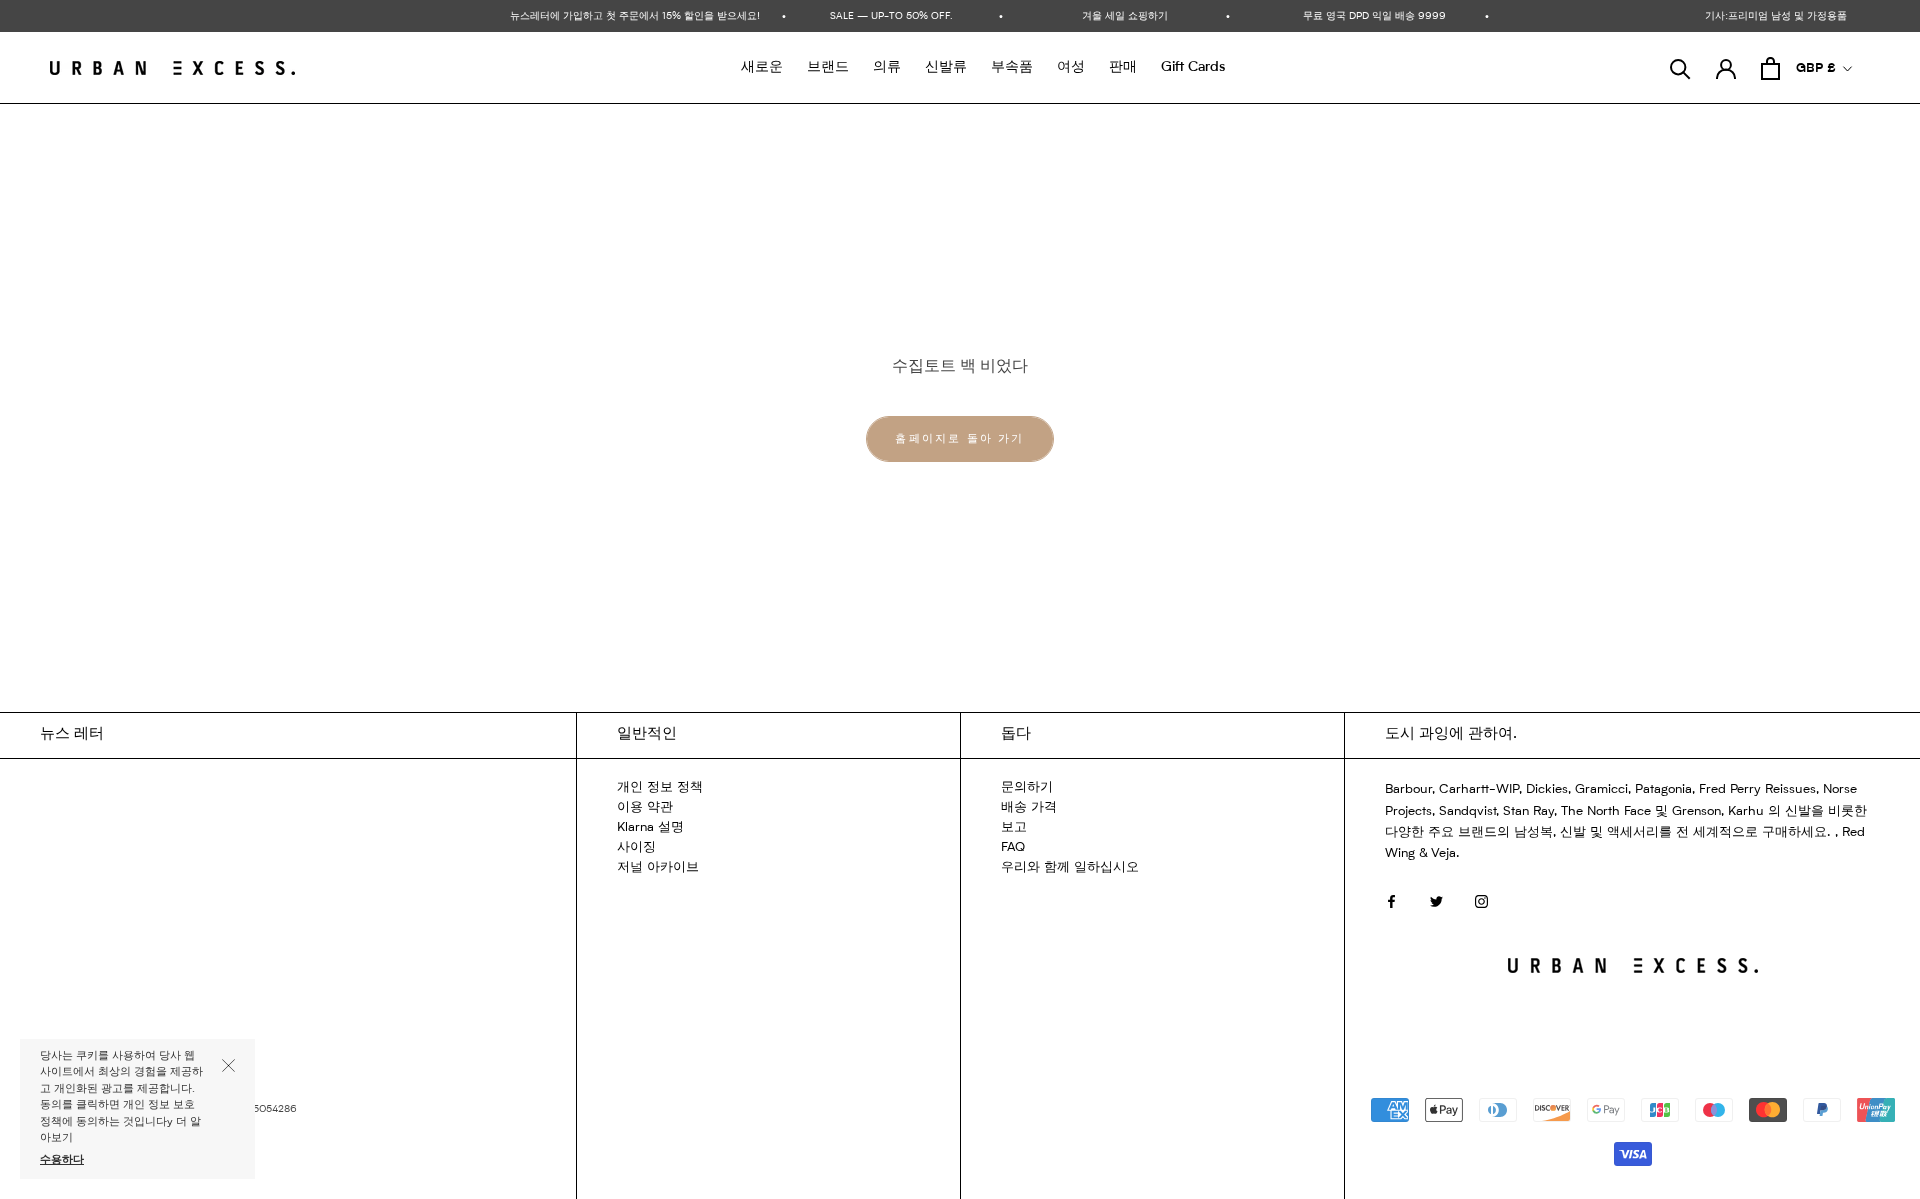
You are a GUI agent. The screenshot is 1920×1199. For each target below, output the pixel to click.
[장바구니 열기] (1770, 68)
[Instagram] (1481, 901)
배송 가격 (1029, 807)
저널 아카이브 (658, 867)
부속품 (1012, 67)
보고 (1014, 827)
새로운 (762, 67)
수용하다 (62, 1160)
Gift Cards (1193, 67)
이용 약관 (645, 807)
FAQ (1013, 847)
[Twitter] (1436, 901)
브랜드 (828, 67)
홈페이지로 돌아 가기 (959, 439)
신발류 (946, 67)
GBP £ (1816, 68)
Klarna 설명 (650, 827)
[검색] (1680, 68)
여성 (1071, 67)
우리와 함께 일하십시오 (1070, 867)
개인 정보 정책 (660, 787)
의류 (887, 67)
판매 (1123, 67)
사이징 (636, 847)
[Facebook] (1391, 901)
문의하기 (1027, 787)
